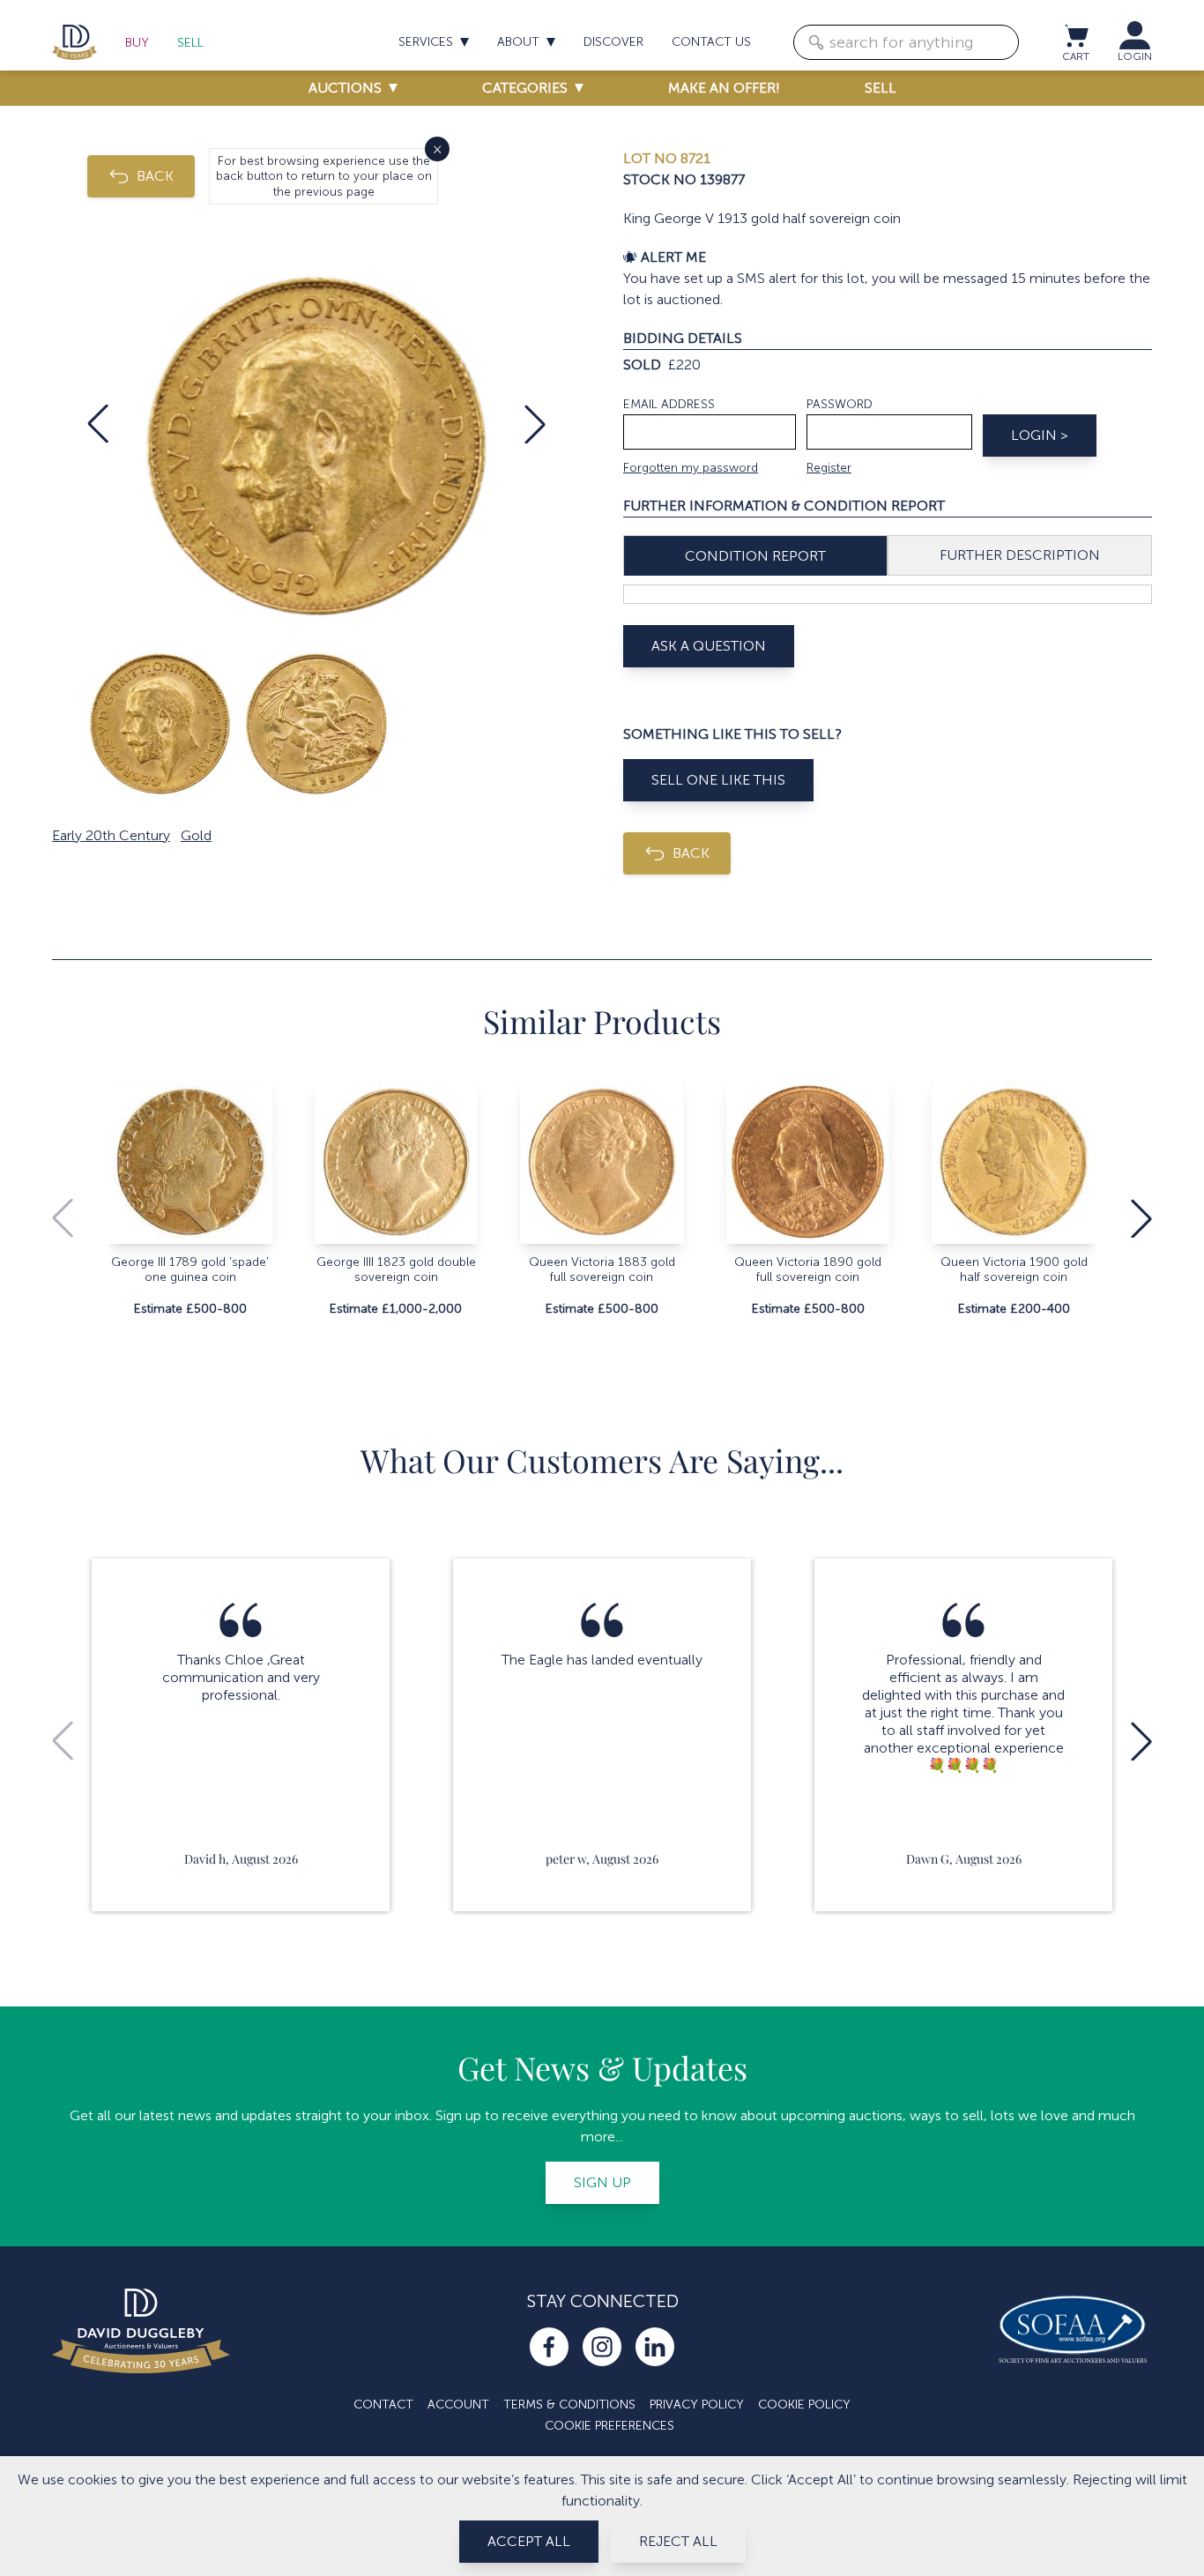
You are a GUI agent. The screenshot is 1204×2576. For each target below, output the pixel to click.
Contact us (711, 42)
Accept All (529, 2541)
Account (458, 2405)
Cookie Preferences (609, 2426)
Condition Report (755, 556)
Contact (383, 2405)
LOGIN (1135, 56)
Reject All (678, 2541)
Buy (137, 43)
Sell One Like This (718, 780)
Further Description (1020, 555)
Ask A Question (709, 646)
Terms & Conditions (569, 2405)
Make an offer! (724, 88)
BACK (155, 176)
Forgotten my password (691, 468)
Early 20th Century (111, 835)
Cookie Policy (804, 2405)
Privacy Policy (697, 2405)
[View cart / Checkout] (1075, 35)
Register (829, 468)
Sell (190, 43)
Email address (669, 404)
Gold (196, 835)
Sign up (602, 2182)
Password (840, 404)
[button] (98, 424)
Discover (613, 42)
